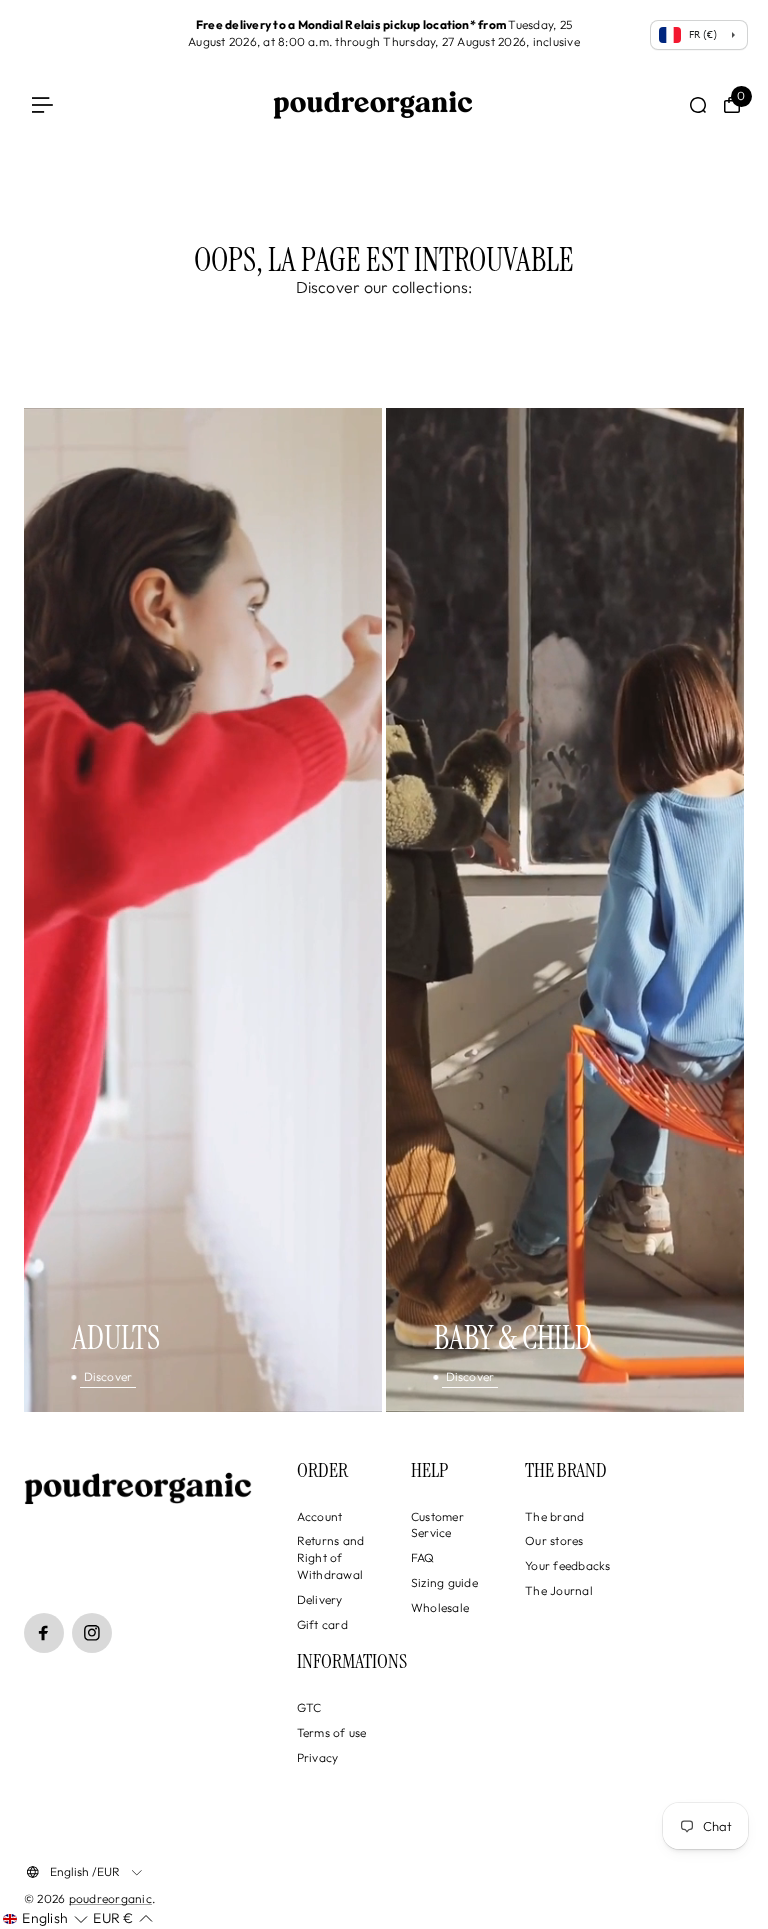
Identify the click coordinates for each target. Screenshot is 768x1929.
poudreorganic (110, 1898)
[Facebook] (44, 1633)
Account (320, 1516)
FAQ (423, 1557)
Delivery (320, 1599)
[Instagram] (92, 1633)
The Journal (559, 1590)
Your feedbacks (567, 1565)
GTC (309, 1707)
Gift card (322, 1624)
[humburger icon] (42, 105)
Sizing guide (444, 1582)
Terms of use (332, 1732)
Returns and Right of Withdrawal (331, 1557)
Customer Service (437, 1525)
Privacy (318, 1757)
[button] (45, 1919)
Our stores (554, 1540)
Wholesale (440, 1607)
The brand (554, 1516)
